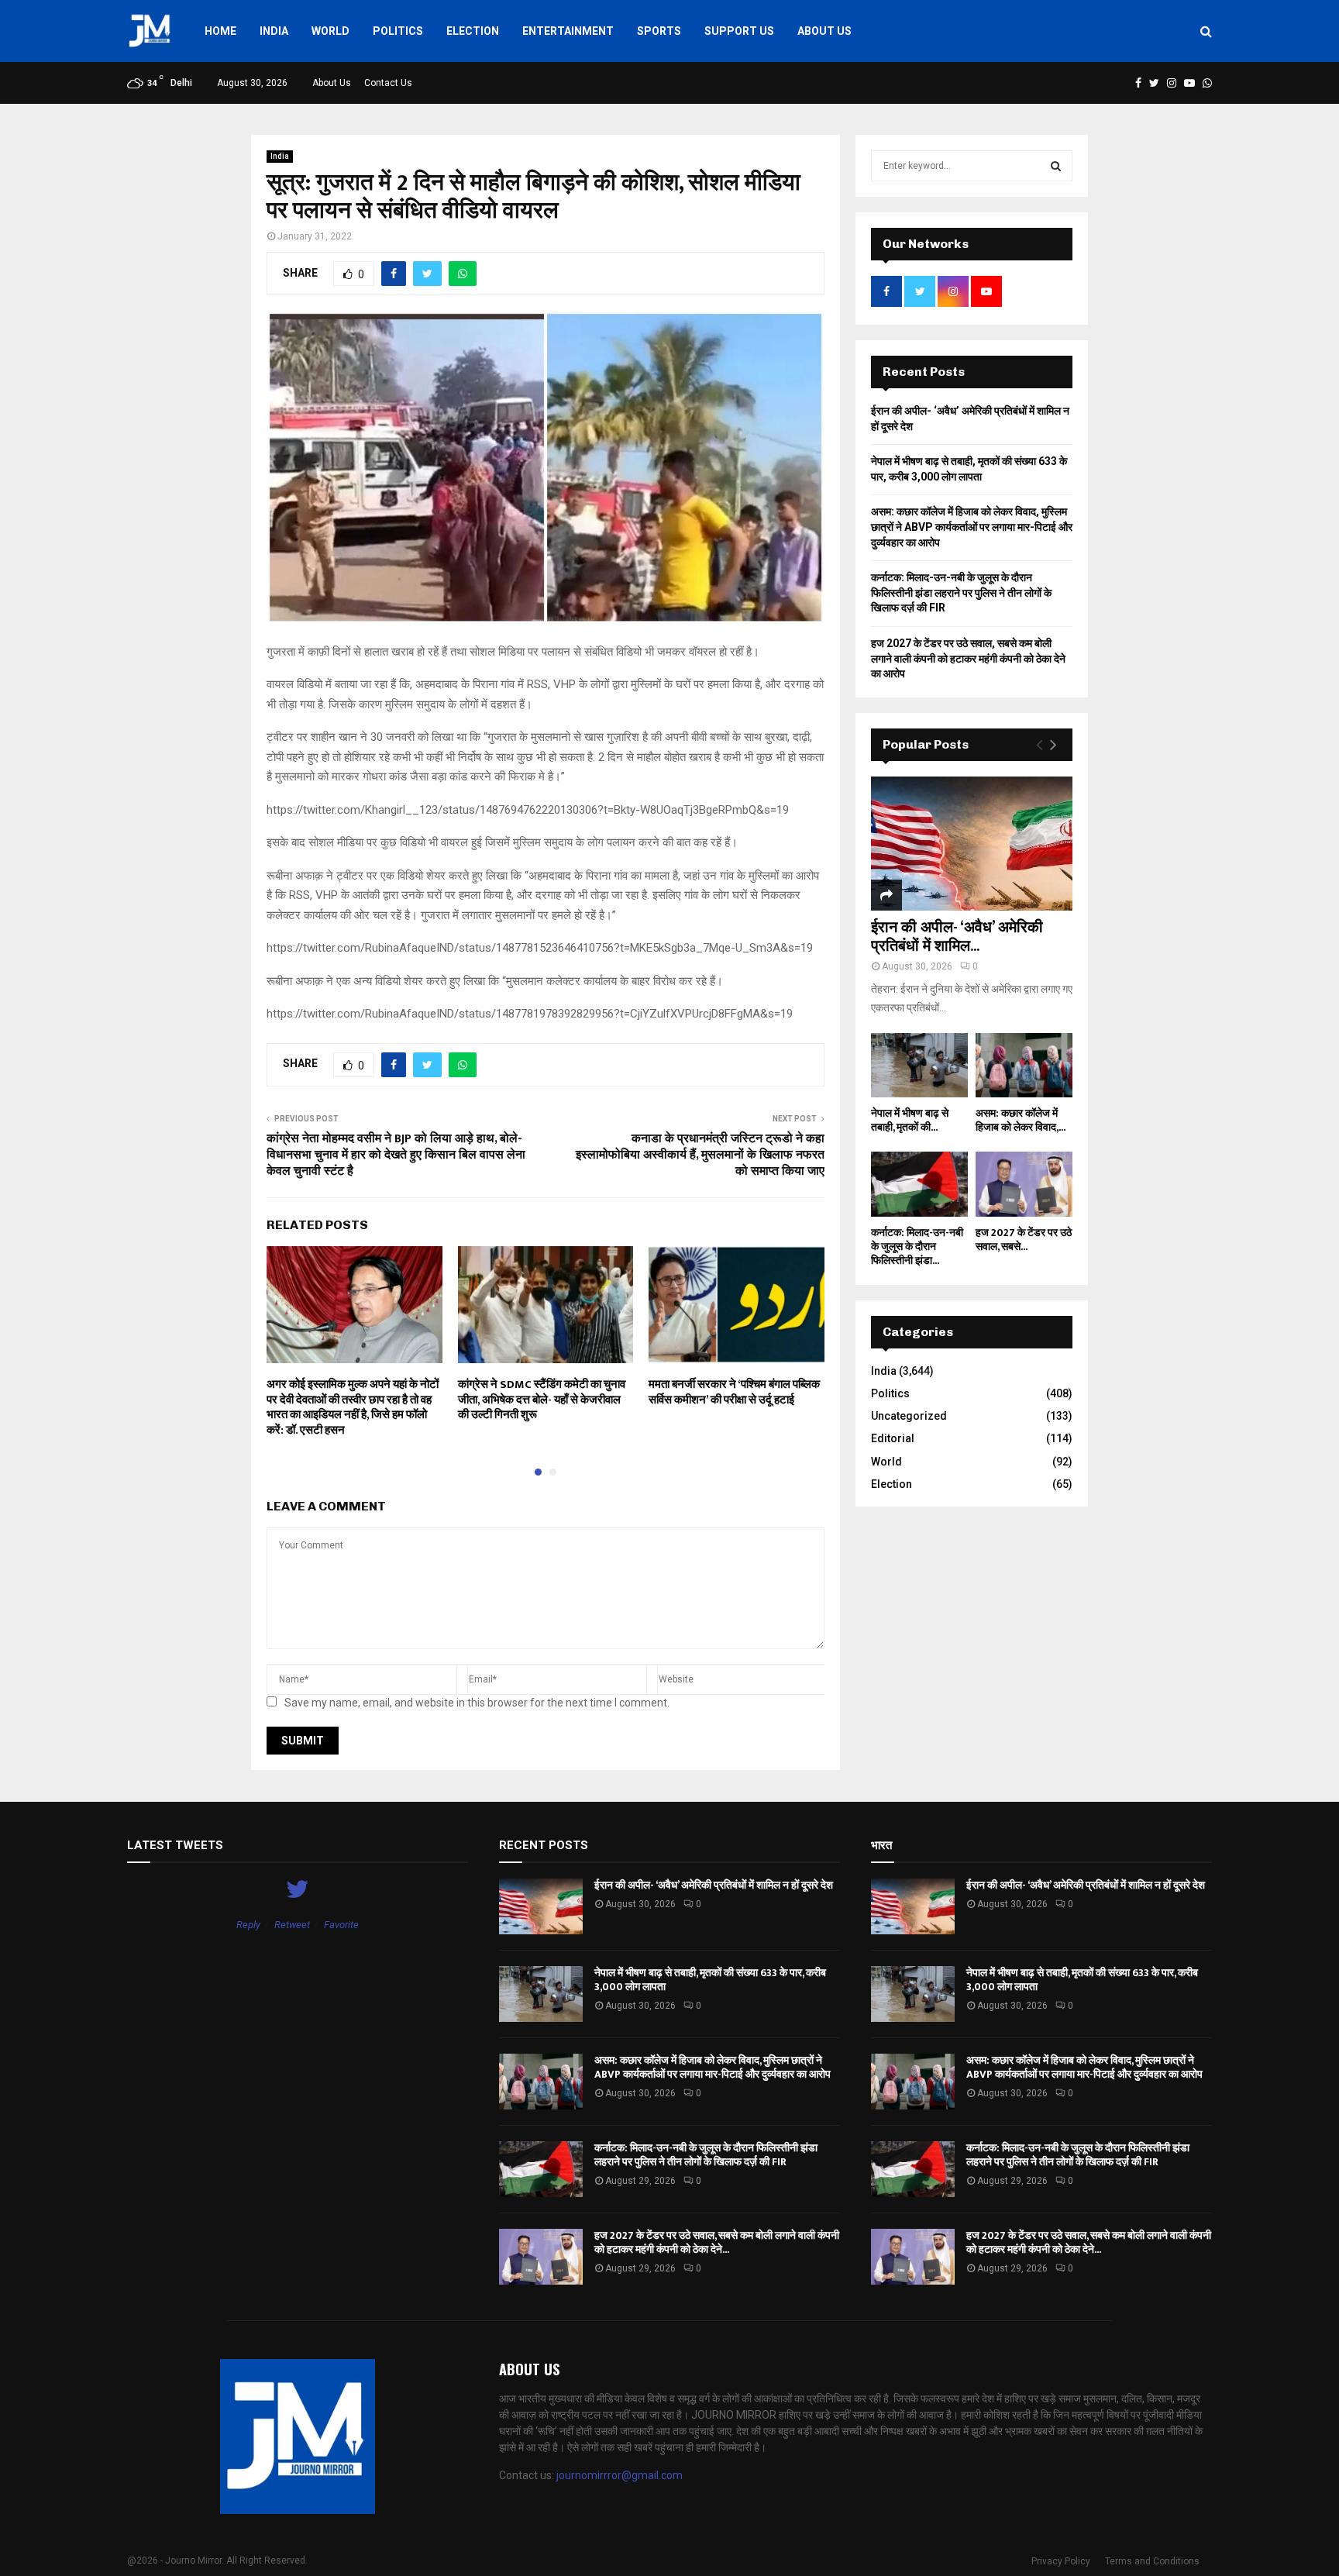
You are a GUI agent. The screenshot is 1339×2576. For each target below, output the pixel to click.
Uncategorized (909, 1416)
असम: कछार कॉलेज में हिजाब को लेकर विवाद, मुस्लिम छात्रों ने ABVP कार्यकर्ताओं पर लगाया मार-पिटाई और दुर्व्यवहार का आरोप (972, 527)
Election (473, 31)
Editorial (893, 1438)
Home (220, 31)
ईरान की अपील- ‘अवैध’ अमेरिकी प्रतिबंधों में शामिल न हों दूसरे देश (714, 1885)
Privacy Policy (1061, 2561)
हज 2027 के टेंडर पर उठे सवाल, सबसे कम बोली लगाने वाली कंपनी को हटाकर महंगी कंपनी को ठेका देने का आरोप (968, 658)
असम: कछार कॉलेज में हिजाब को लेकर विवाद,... (1021, 1120)
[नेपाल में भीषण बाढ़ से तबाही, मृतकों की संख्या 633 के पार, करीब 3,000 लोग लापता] (919, 1065)
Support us (739, 31)
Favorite (341, 1925)
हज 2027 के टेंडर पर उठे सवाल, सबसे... (1024, 1240)
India (274, 31)
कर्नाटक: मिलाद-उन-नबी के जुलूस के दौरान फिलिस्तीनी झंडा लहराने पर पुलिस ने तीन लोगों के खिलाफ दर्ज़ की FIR (961, 592)
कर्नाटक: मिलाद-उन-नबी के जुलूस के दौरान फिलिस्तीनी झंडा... (917, 1247)
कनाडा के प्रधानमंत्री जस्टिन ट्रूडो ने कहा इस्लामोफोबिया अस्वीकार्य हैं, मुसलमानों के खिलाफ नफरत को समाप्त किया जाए (700, 1155)
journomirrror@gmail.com (620, 2475)
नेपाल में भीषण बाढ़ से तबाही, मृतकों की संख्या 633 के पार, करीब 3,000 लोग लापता (710, 1980)
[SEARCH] (1056, 166)
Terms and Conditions (1152, 2561)
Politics (398, 31)
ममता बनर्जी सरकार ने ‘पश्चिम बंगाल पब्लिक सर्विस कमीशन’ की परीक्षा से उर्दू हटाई (734, 1392)
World (330, 31)
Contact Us (388, 83)
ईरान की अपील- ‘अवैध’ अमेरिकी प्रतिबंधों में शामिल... (957, 937)
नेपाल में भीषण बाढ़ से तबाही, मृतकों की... (910, 1120)
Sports (659, 31)
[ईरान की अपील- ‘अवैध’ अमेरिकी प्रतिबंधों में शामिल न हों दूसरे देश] (972, 844)
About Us (824, 31)
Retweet (292, 1925)
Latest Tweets (175, 1845)
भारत (881, 1845)
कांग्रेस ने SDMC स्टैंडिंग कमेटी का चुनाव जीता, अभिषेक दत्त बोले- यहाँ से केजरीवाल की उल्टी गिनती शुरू (542, 1400)
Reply (248, 1925)
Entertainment (568, 31)
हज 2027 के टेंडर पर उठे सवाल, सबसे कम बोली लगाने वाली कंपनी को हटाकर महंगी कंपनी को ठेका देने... (717, 2242)
